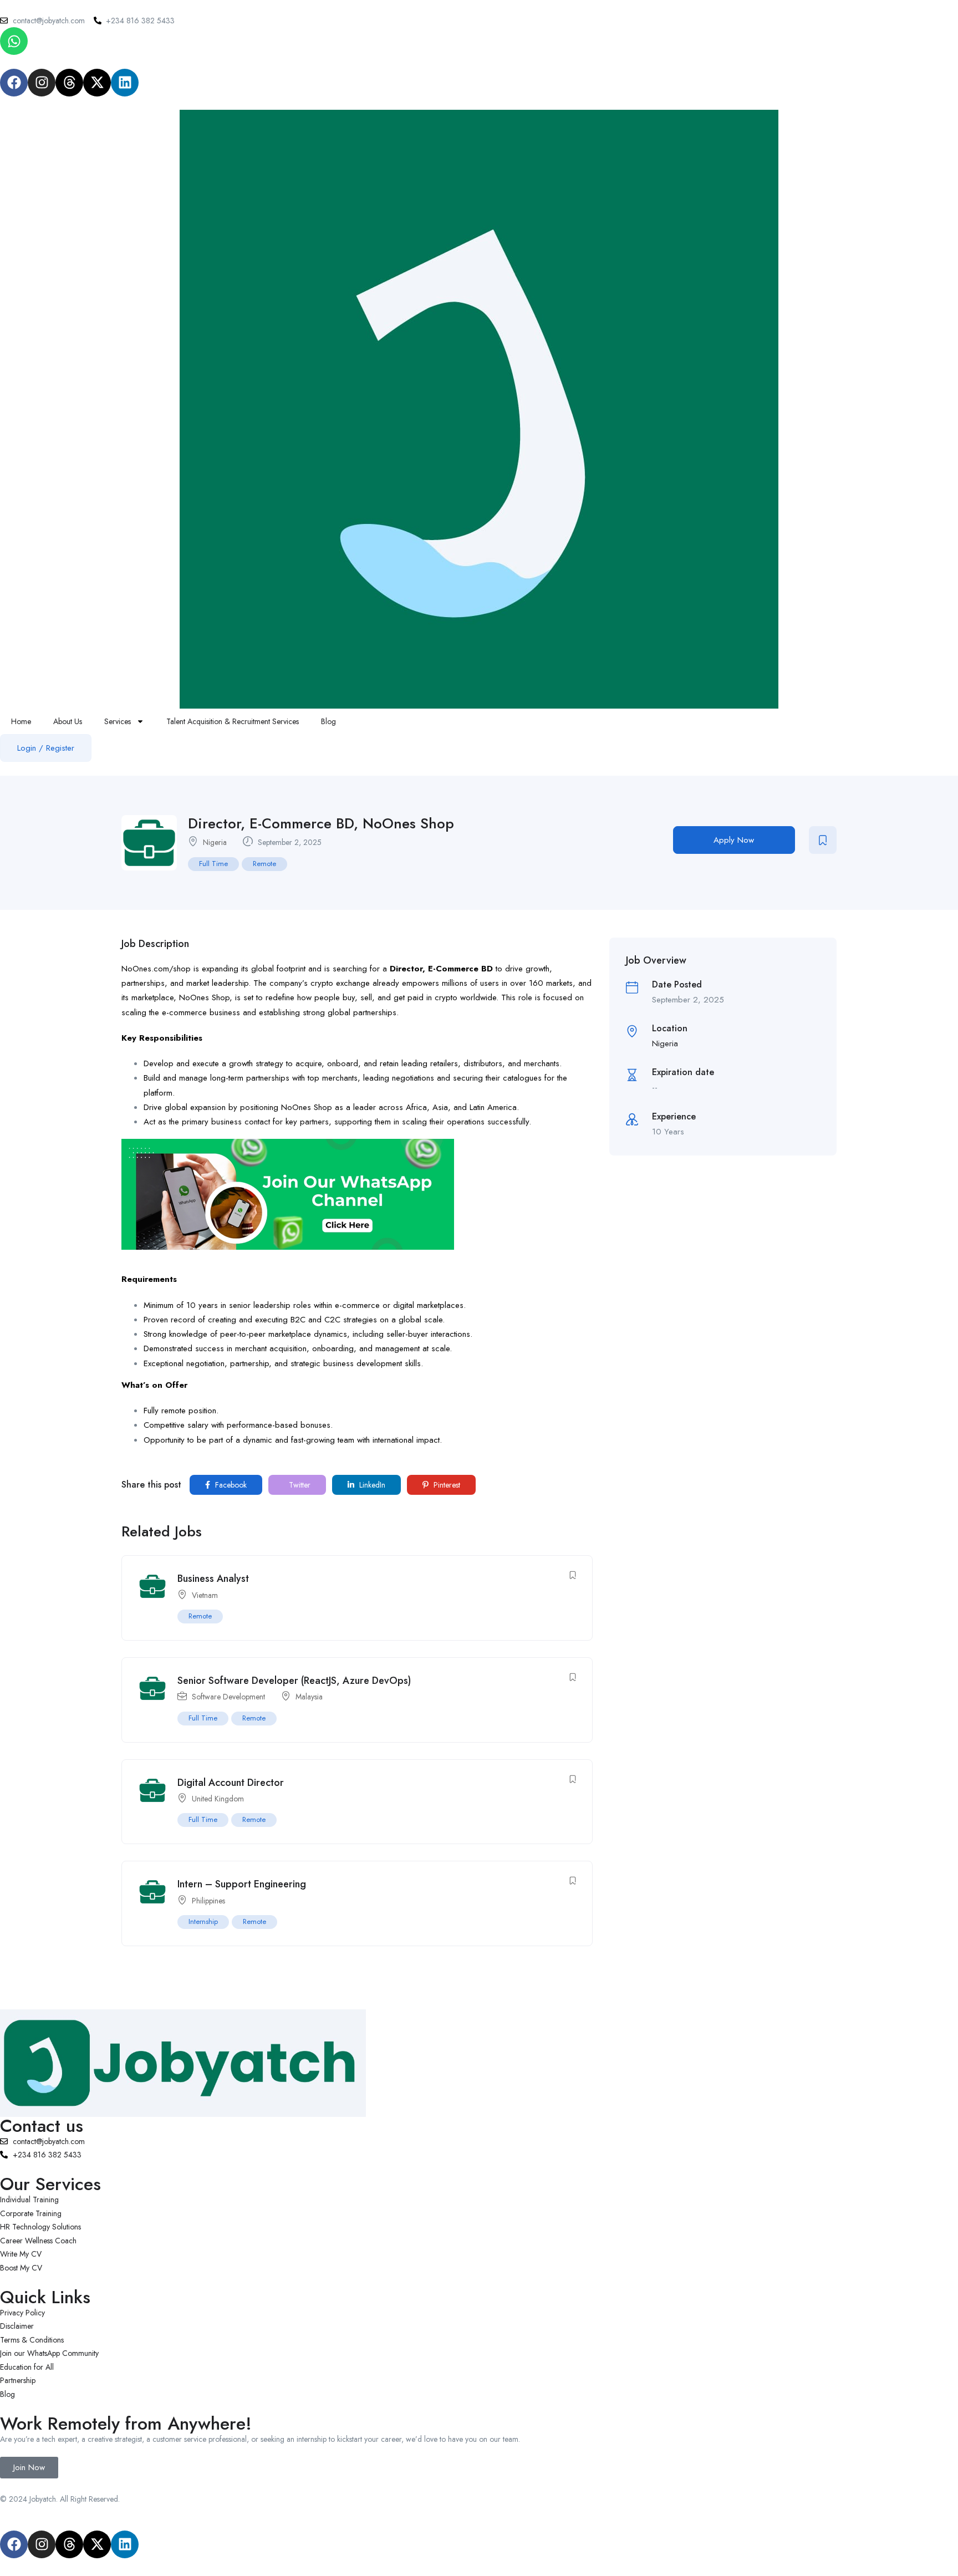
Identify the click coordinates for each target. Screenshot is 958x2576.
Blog (328, 721)
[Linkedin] (125, 83)
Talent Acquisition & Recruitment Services (233, 721)
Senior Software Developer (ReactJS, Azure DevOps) (294, 1681)
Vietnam (205, 1595)
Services (118, 721)
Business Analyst (213, 1579)
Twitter (299, 1485)
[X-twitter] (97, 83)
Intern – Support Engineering (242, 1884)
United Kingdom (218, 1799)
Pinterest (446, 1485)
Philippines (208, 1901)
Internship (203, 1921)
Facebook (230, 1485)
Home (21, 721)
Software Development (228, 1697)
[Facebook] (14, 83)
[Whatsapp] (14, 41)
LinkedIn (371, 1485)
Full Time (213, 864)
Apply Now (734, 840)
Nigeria (215, 842)
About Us (68, 721)
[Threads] (69, 83)
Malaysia (309, 1697)
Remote (264, 864)
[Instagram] (42, 83)
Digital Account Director (231, 1783)
